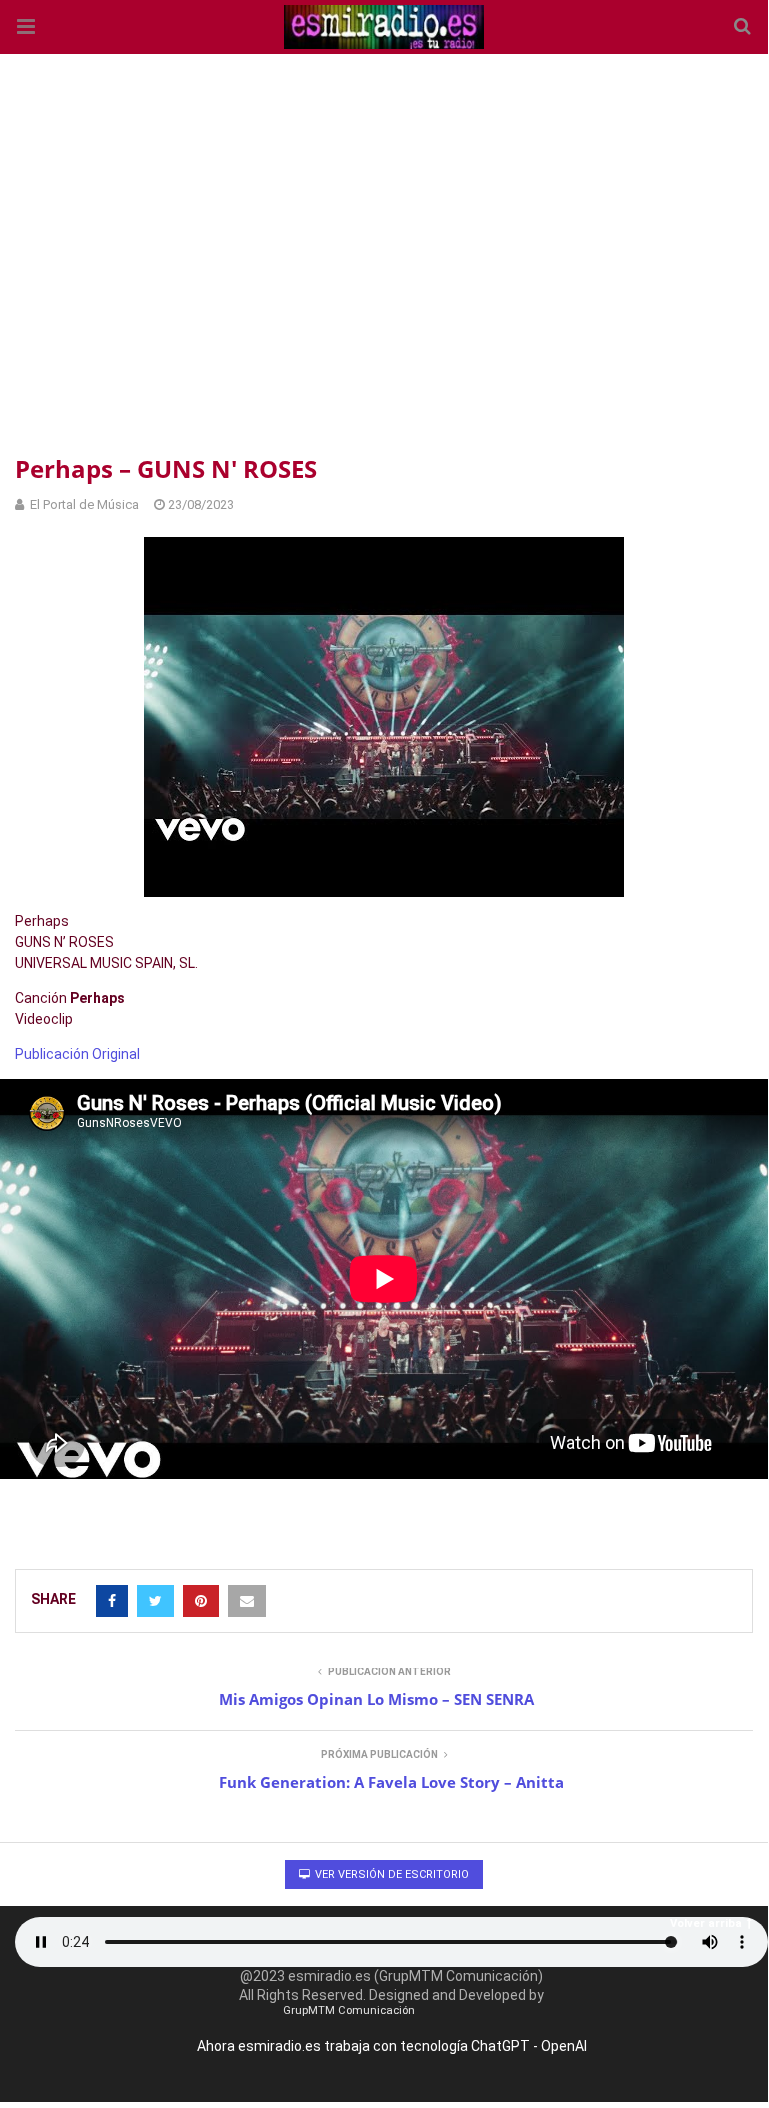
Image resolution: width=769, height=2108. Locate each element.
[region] (384, 250)
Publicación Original (77, 1054)
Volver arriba (706, 1923)
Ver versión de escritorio (390, 1874)
